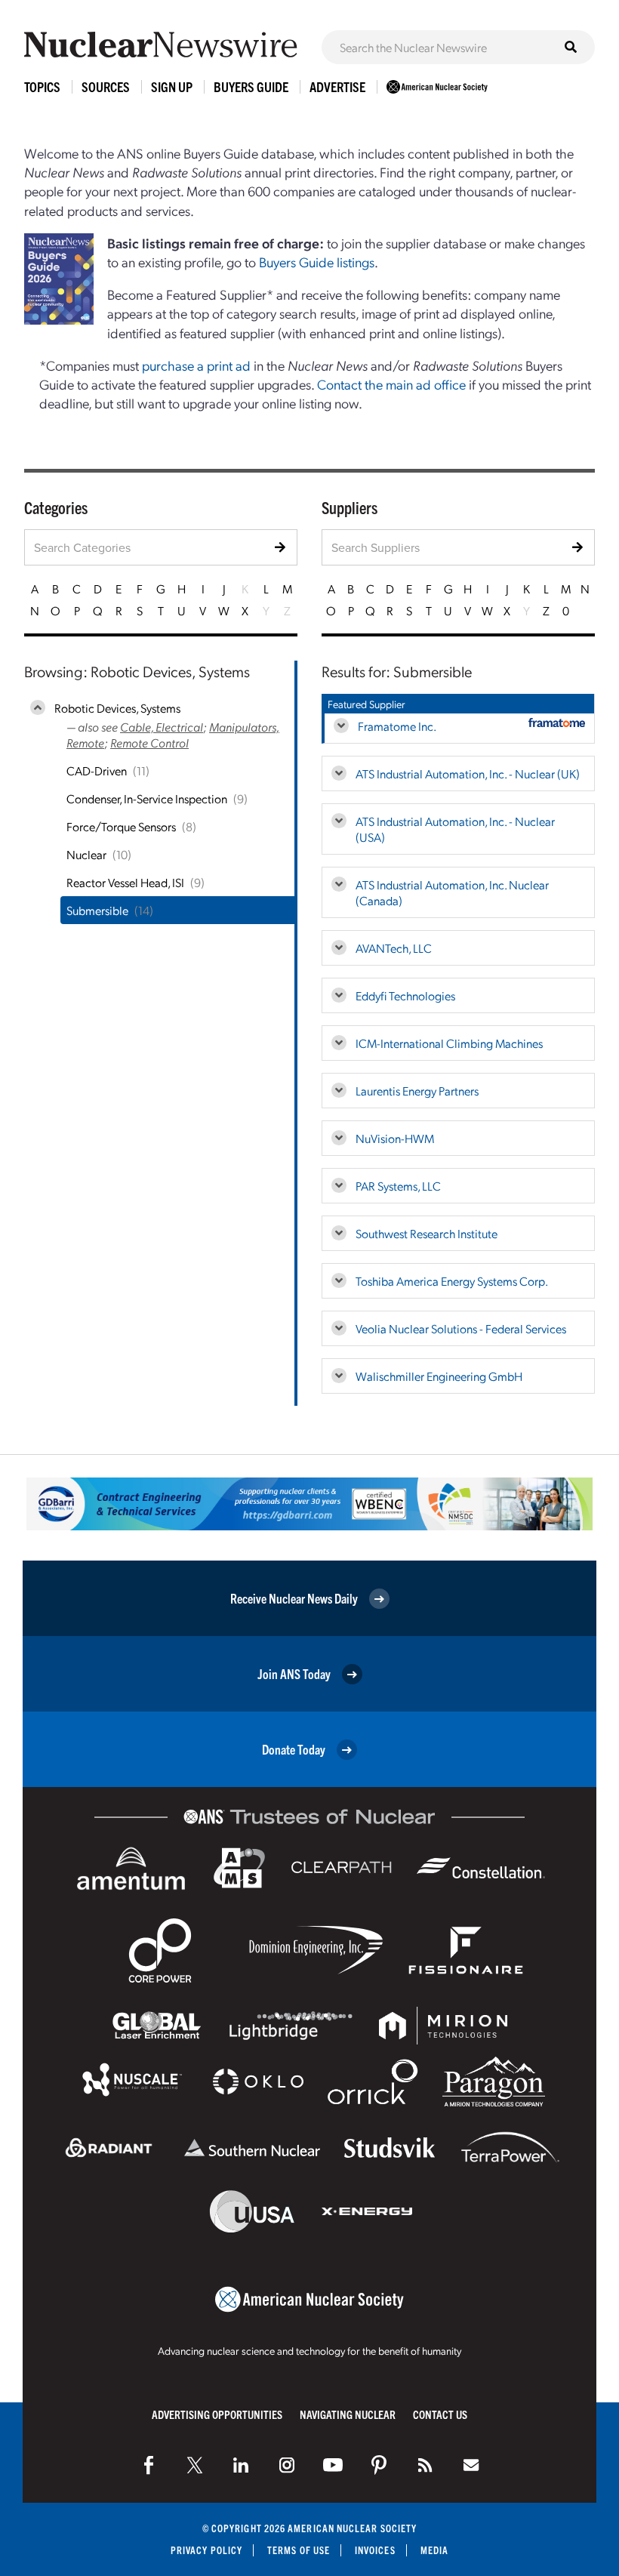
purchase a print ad (196, 365)
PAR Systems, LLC (398, 1186)
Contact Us (440, 2414)
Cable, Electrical (162, 727)
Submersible (97, 910)
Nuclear (86, 854)
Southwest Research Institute (427, 1233)
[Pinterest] (379, 2465)
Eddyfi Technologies (405, 995)
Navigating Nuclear (348, 2414)
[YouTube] (333, 2465)
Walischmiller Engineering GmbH (439, 1376)
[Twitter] (195, 2465)
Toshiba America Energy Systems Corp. (452, 1281)
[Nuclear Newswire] (425, 2465)
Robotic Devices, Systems (117, 708)
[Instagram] (287, 2465)
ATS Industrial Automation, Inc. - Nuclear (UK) (468, 773)
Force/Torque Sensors (121, 826)
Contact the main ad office (391, 384)
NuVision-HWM (395, 1138)
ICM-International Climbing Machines (449, 1043)
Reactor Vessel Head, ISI (125, 882)
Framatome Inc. (397, 726)
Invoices (375, 2550)
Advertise (337, 86)
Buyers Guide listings (317, 262)
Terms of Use (299, 2550)
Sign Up (172, 86)
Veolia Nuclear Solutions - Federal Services (461, 1328)
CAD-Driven (97, 770)
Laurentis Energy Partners (417, 1091)
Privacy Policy (206, 2550)
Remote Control (149, 743)
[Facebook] (149, 2465)
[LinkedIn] (241, 2465)
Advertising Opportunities (217, 2414)
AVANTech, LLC (394, 948)
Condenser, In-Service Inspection (147, 798)
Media (434, 2550)
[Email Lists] (471, 2465)
